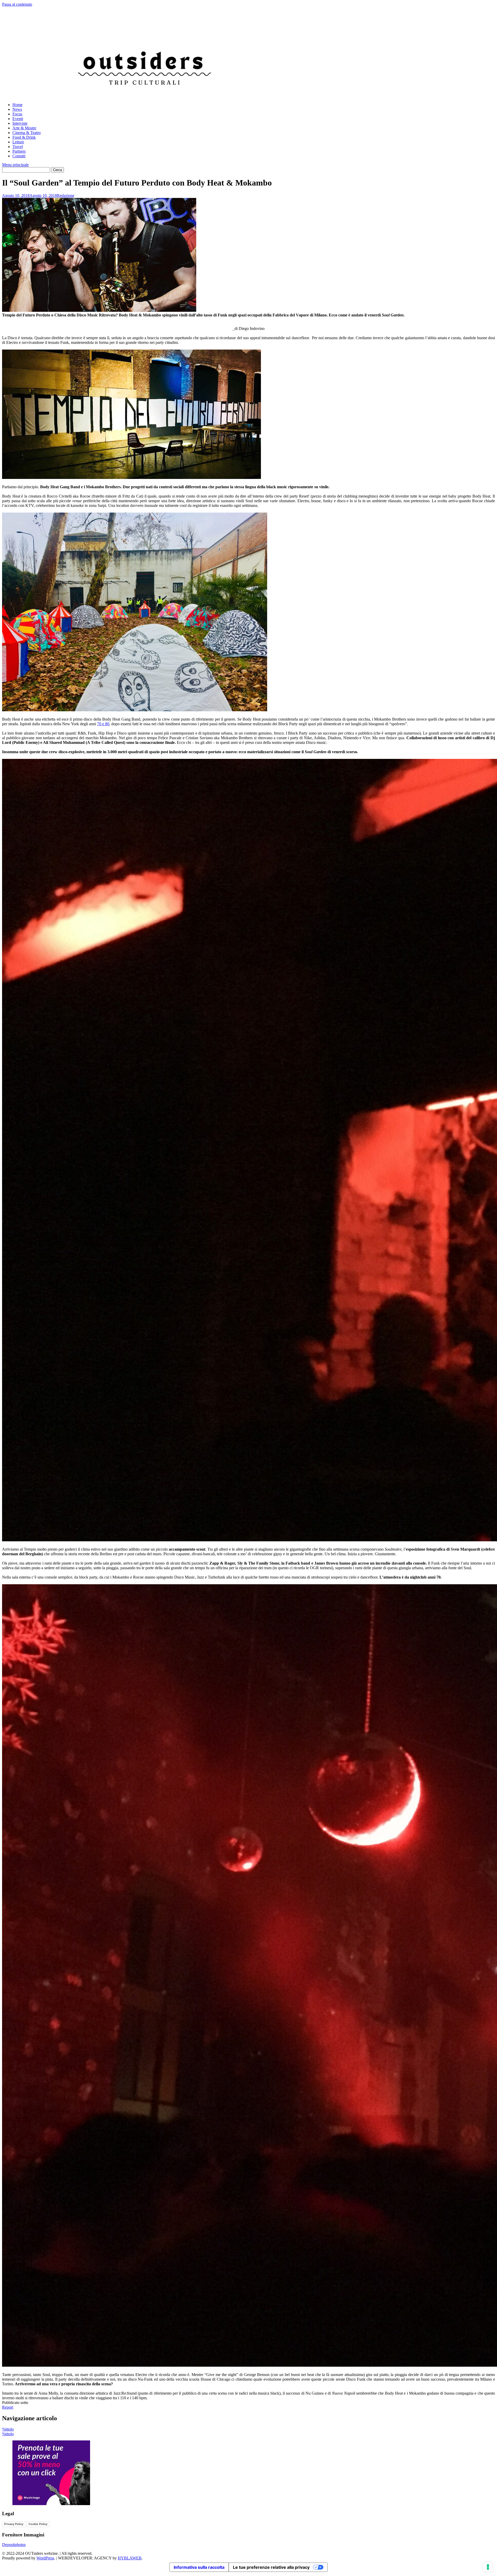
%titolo (8, 2429)
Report (8, 2407)
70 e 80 (103, 724)
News (17, 109)
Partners (19, 151)
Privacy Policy (14, 2524)
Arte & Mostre (24, 128)
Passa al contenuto (17, 4)
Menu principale (15, 165)
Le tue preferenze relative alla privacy (271, 2567)
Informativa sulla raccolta (199, 2567)
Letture (18, 142)
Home (17, 105)
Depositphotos (14, 2545)
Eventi (18, 119)
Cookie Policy (38, 2524)
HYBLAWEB (130, 2558)
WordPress (45, 2558)
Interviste (20, 123)
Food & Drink (24, 137)
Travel (18, 147)
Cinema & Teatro (27, 133)
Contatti (19, 156)
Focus (17, 114)
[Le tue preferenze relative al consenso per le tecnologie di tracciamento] (488, 2567)
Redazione (66, 195)
